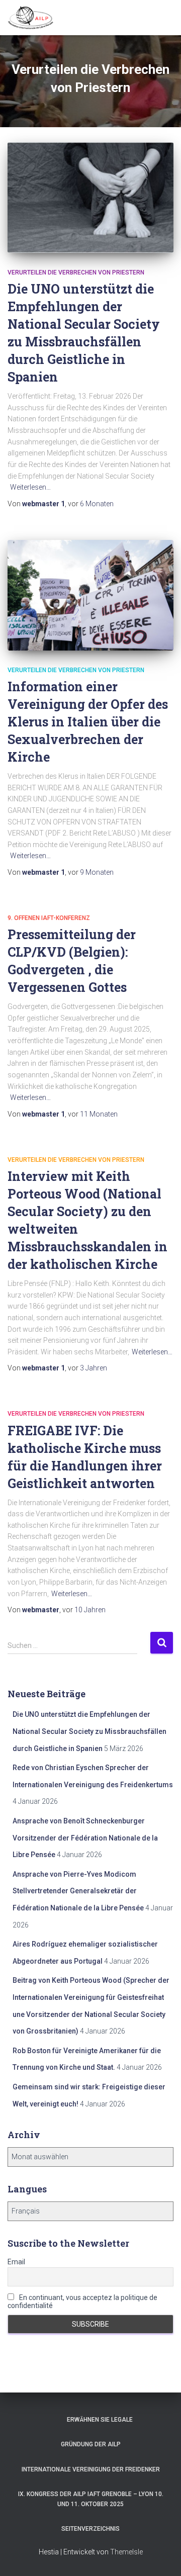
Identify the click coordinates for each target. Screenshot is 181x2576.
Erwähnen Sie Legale (100, 2420)
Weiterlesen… (30, 487)
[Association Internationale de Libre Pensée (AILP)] (34, 18)
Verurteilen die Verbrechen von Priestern (76, 272)
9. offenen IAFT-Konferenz (49, 918)
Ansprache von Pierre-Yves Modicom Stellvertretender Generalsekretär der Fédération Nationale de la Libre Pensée (78, 1891)
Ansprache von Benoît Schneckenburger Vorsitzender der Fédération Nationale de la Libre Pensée (85, 1838)
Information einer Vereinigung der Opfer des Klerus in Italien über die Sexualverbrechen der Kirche (88, 722)
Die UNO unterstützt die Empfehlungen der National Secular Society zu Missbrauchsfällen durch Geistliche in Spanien (89, 1731)
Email (16, 2262)
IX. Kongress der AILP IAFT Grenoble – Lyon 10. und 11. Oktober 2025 (91, 2499)
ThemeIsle (126, 2552)
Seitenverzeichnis (90, 2529)
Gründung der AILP (91, 2444)
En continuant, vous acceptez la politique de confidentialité (82, 2302)
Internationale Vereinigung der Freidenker (91, 2469)
